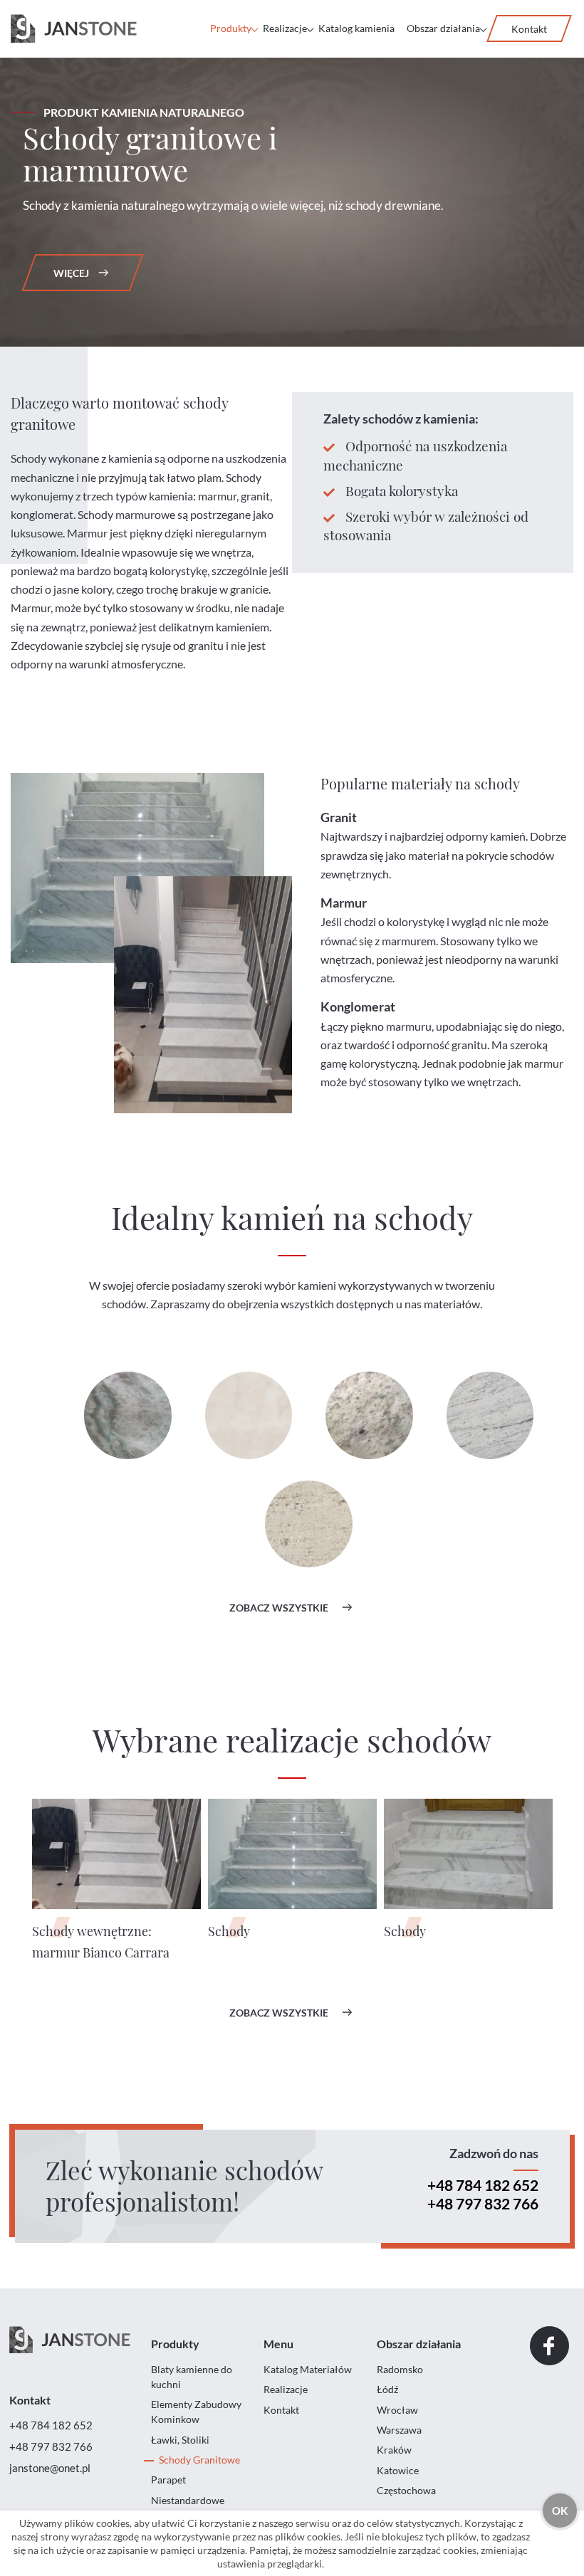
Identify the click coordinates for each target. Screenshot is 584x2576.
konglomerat (42, 514)
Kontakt (529, 29)
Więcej (71, 273)
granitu (469, 1045)
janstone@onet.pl (50, 2468)
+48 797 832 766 (483, 2203)
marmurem (409, 941)
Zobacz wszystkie (279, 1608)
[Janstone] (74, 29)
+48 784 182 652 (483, 2185)
